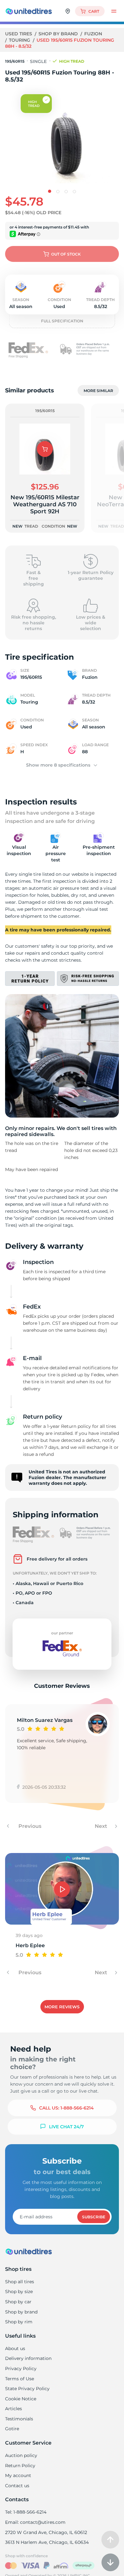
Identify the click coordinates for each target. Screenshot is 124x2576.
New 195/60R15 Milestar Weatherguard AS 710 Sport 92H (45, 504)
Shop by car (18, 2302)
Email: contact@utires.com (35, 2522)
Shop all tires (20, 2282)
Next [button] (102, 1826)
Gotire (12, 2429)
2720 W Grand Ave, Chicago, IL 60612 (46, 2532)
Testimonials (19, 2419)
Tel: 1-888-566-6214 (26, 2512)
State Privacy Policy (27, 2389)
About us (15, 2348)
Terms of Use (20, 2379)
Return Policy (20, 2466)
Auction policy (21, 2455)
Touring (20, 40)
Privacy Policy (21, 2369)
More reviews (62, 2007)
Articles (14, 2409)
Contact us (17, 2486)
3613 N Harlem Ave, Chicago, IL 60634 (47, 2542)
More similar (98, 391)
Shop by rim (19, 2322)
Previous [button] (29, 1826)
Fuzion (93, 34)
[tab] (50, 191)
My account (18, 2475)
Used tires (19, 34)
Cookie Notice (21, 2399)
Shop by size (19, 2292)
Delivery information (28, 2358)
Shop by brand (59, 34)
